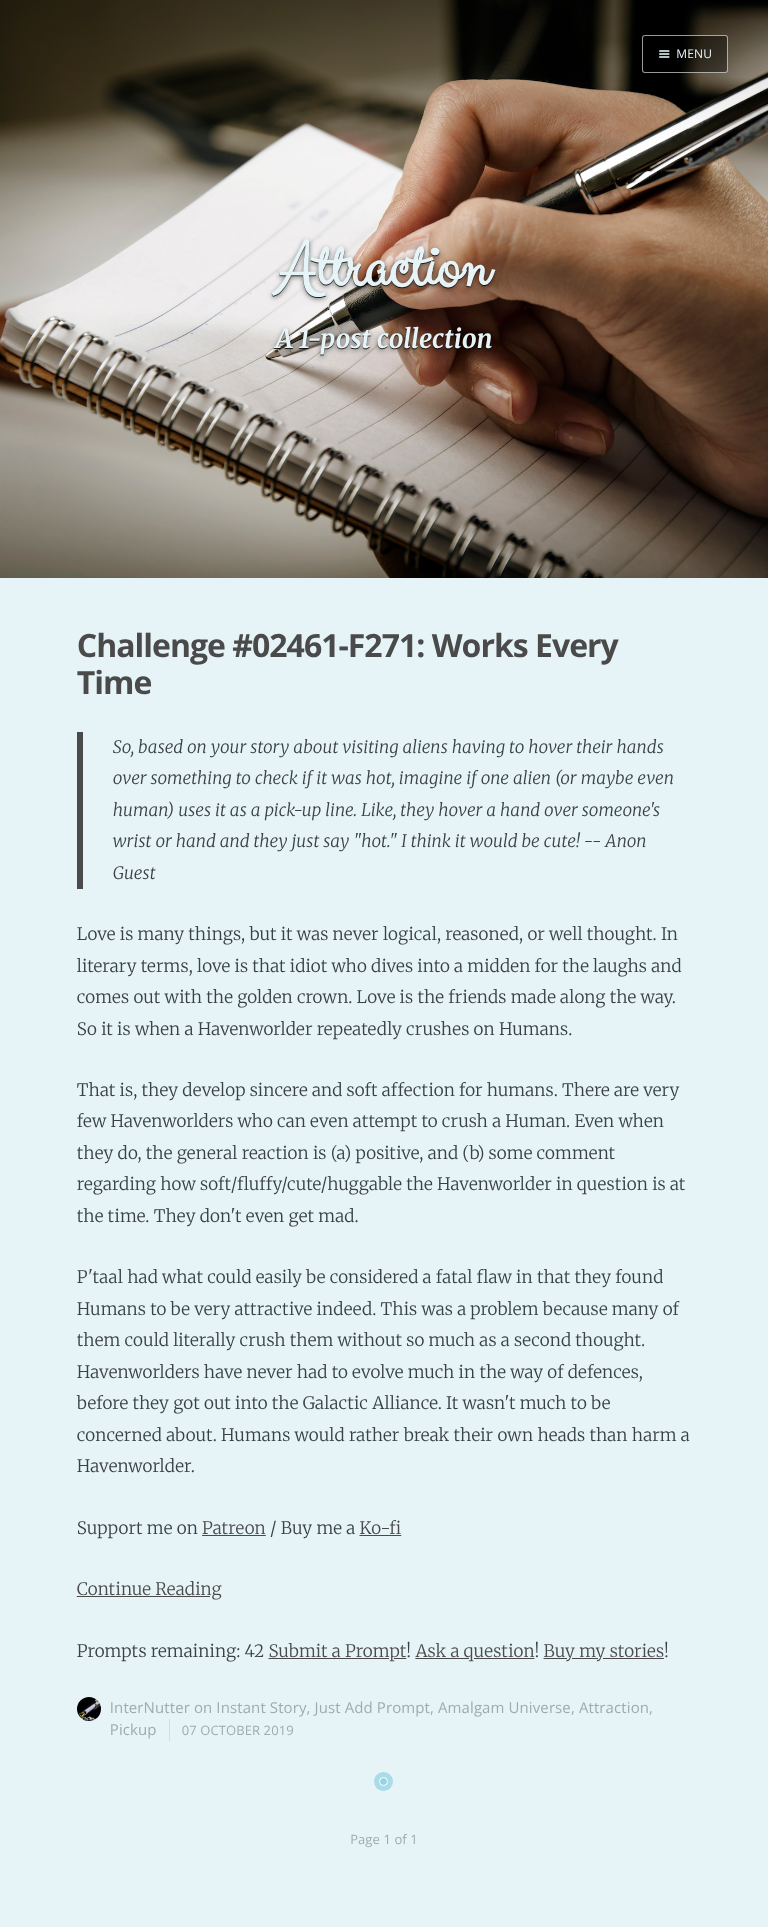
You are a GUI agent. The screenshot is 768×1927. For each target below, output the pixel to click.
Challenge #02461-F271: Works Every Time (347, 664)
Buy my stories (604, 1651)
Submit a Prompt (337, 1651)
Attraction (614, 1708)
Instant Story (261, 1708)
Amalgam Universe (504, 1708)
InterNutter (150, 1708)
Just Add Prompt (372, 1708)
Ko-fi (380, 1528)
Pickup (133, 1730)
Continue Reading (149, 1589)
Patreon (234, 1528)
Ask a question (474, 1651)
